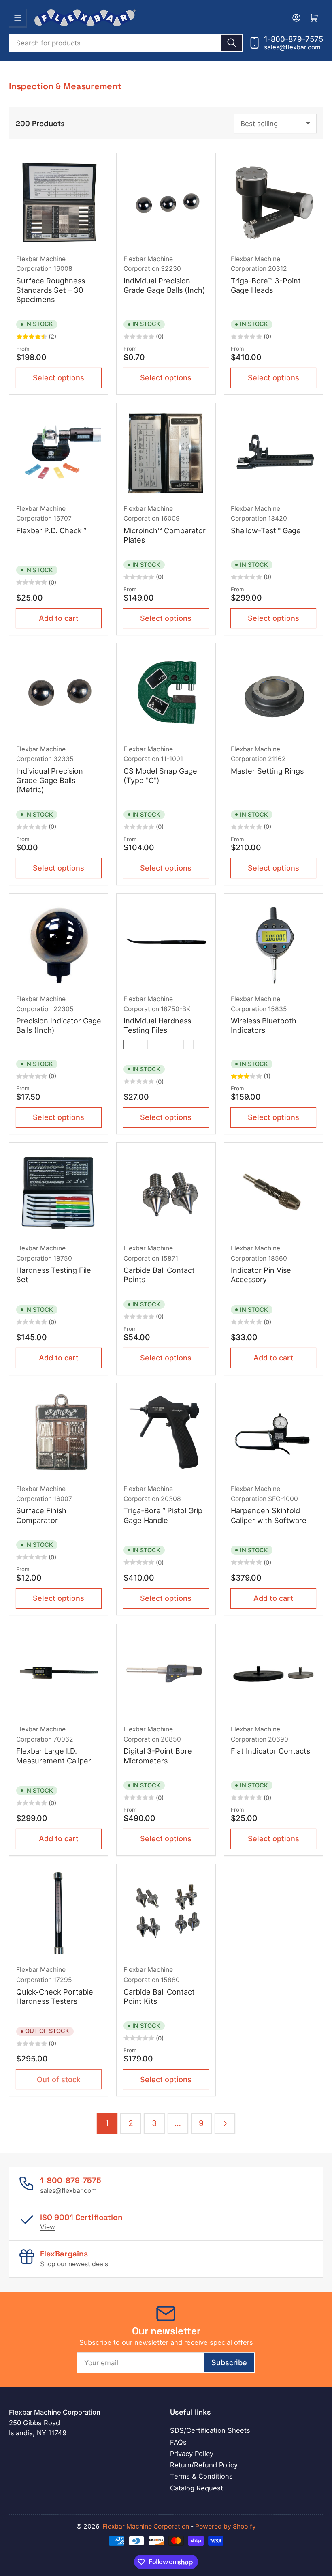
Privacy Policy (192, 2454)
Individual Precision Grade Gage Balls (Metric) (50, 780)
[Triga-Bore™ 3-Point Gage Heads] (273, 203)
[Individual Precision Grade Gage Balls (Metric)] (59, 693)
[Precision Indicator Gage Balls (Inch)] (59, 943)
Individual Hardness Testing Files (157, 1025)
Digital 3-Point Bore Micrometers (158, 1756)
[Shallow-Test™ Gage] (273, 453)
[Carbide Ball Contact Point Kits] (166, 1913)
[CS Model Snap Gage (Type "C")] (166, 693)
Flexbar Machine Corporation (146, 2526)
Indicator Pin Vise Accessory (261, 1275)
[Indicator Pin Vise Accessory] (273, 1192)
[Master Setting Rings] (273, 693)
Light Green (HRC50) (164, 1045)
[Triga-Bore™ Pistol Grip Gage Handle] (166, 1433)
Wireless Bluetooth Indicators (264, 1025)
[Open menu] (18, 18)
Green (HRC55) (152, 1045)
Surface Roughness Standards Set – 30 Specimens (51, 290)
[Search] (232, 43)
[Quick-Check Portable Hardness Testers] (59, 1913)
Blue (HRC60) (140, 1045)
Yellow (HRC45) (188, 1045)
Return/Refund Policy (204, 2465)
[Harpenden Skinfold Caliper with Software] (273, 1433)
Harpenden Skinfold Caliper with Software (269, 1515)
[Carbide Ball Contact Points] (166, 1192)
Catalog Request (197, 2488)
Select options (59, 377)
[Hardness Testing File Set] (59, 1192)
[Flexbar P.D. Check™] (59, 453)
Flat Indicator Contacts (270, 1751)
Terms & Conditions (201, 2476)
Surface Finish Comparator (41, 1515)
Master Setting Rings (267, 771)
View (48, 2227)
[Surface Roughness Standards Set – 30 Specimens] (59, 203)
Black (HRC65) (128, 1045)
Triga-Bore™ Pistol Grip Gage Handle (163, 1515)
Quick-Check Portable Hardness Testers (55, 1996)
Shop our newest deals (74, 2264)
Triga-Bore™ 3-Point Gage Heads (266, 285)
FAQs (178, 2442)
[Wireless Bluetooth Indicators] (273, 943)
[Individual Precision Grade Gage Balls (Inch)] (166, 203)
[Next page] (225, 2124)
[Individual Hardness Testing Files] (166, 943)
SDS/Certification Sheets (210, 2430)
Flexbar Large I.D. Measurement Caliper (54, 1756)
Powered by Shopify (226, 2526)
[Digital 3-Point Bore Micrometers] (166, 1673)
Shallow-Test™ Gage (266, 530)
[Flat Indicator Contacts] (273, 1673)
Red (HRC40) (177, 1045)
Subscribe (229, 2362)
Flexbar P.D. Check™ (51, 530)
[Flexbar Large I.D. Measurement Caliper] (59, 1673)
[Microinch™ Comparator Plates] (166, 453)
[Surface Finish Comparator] (59, 1433)
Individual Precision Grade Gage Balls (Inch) (164, 285)
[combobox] (126, 43)
